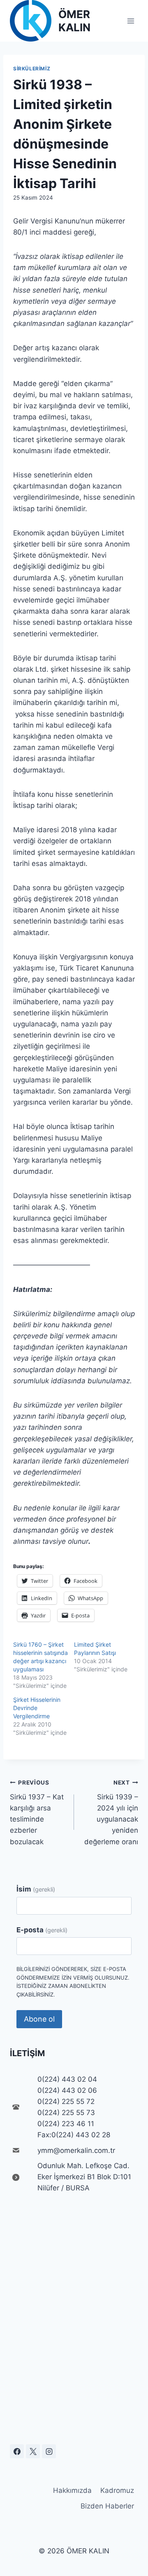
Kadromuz (117, 2490)
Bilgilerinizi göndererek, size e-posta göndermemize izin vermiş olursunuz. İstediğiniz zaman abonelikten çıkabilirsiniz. (73, 1982)
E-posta (42, 1930)
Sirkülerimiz (32, 69)
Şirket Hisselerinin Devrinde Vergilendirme (37, 1708)
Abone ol (39, 2019)
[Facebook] (17, 2451)
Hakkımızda (72, 2490)
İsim (36, 1889)
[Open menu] (131, 21)
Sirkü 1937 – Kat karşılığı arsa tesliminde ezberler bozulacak (37, 1812)
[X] (33, 2451)
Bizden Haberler (107, 2506)
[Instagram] (49, 2451)
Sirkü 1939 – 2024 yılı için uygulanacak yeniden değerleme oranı (111, 1812)
